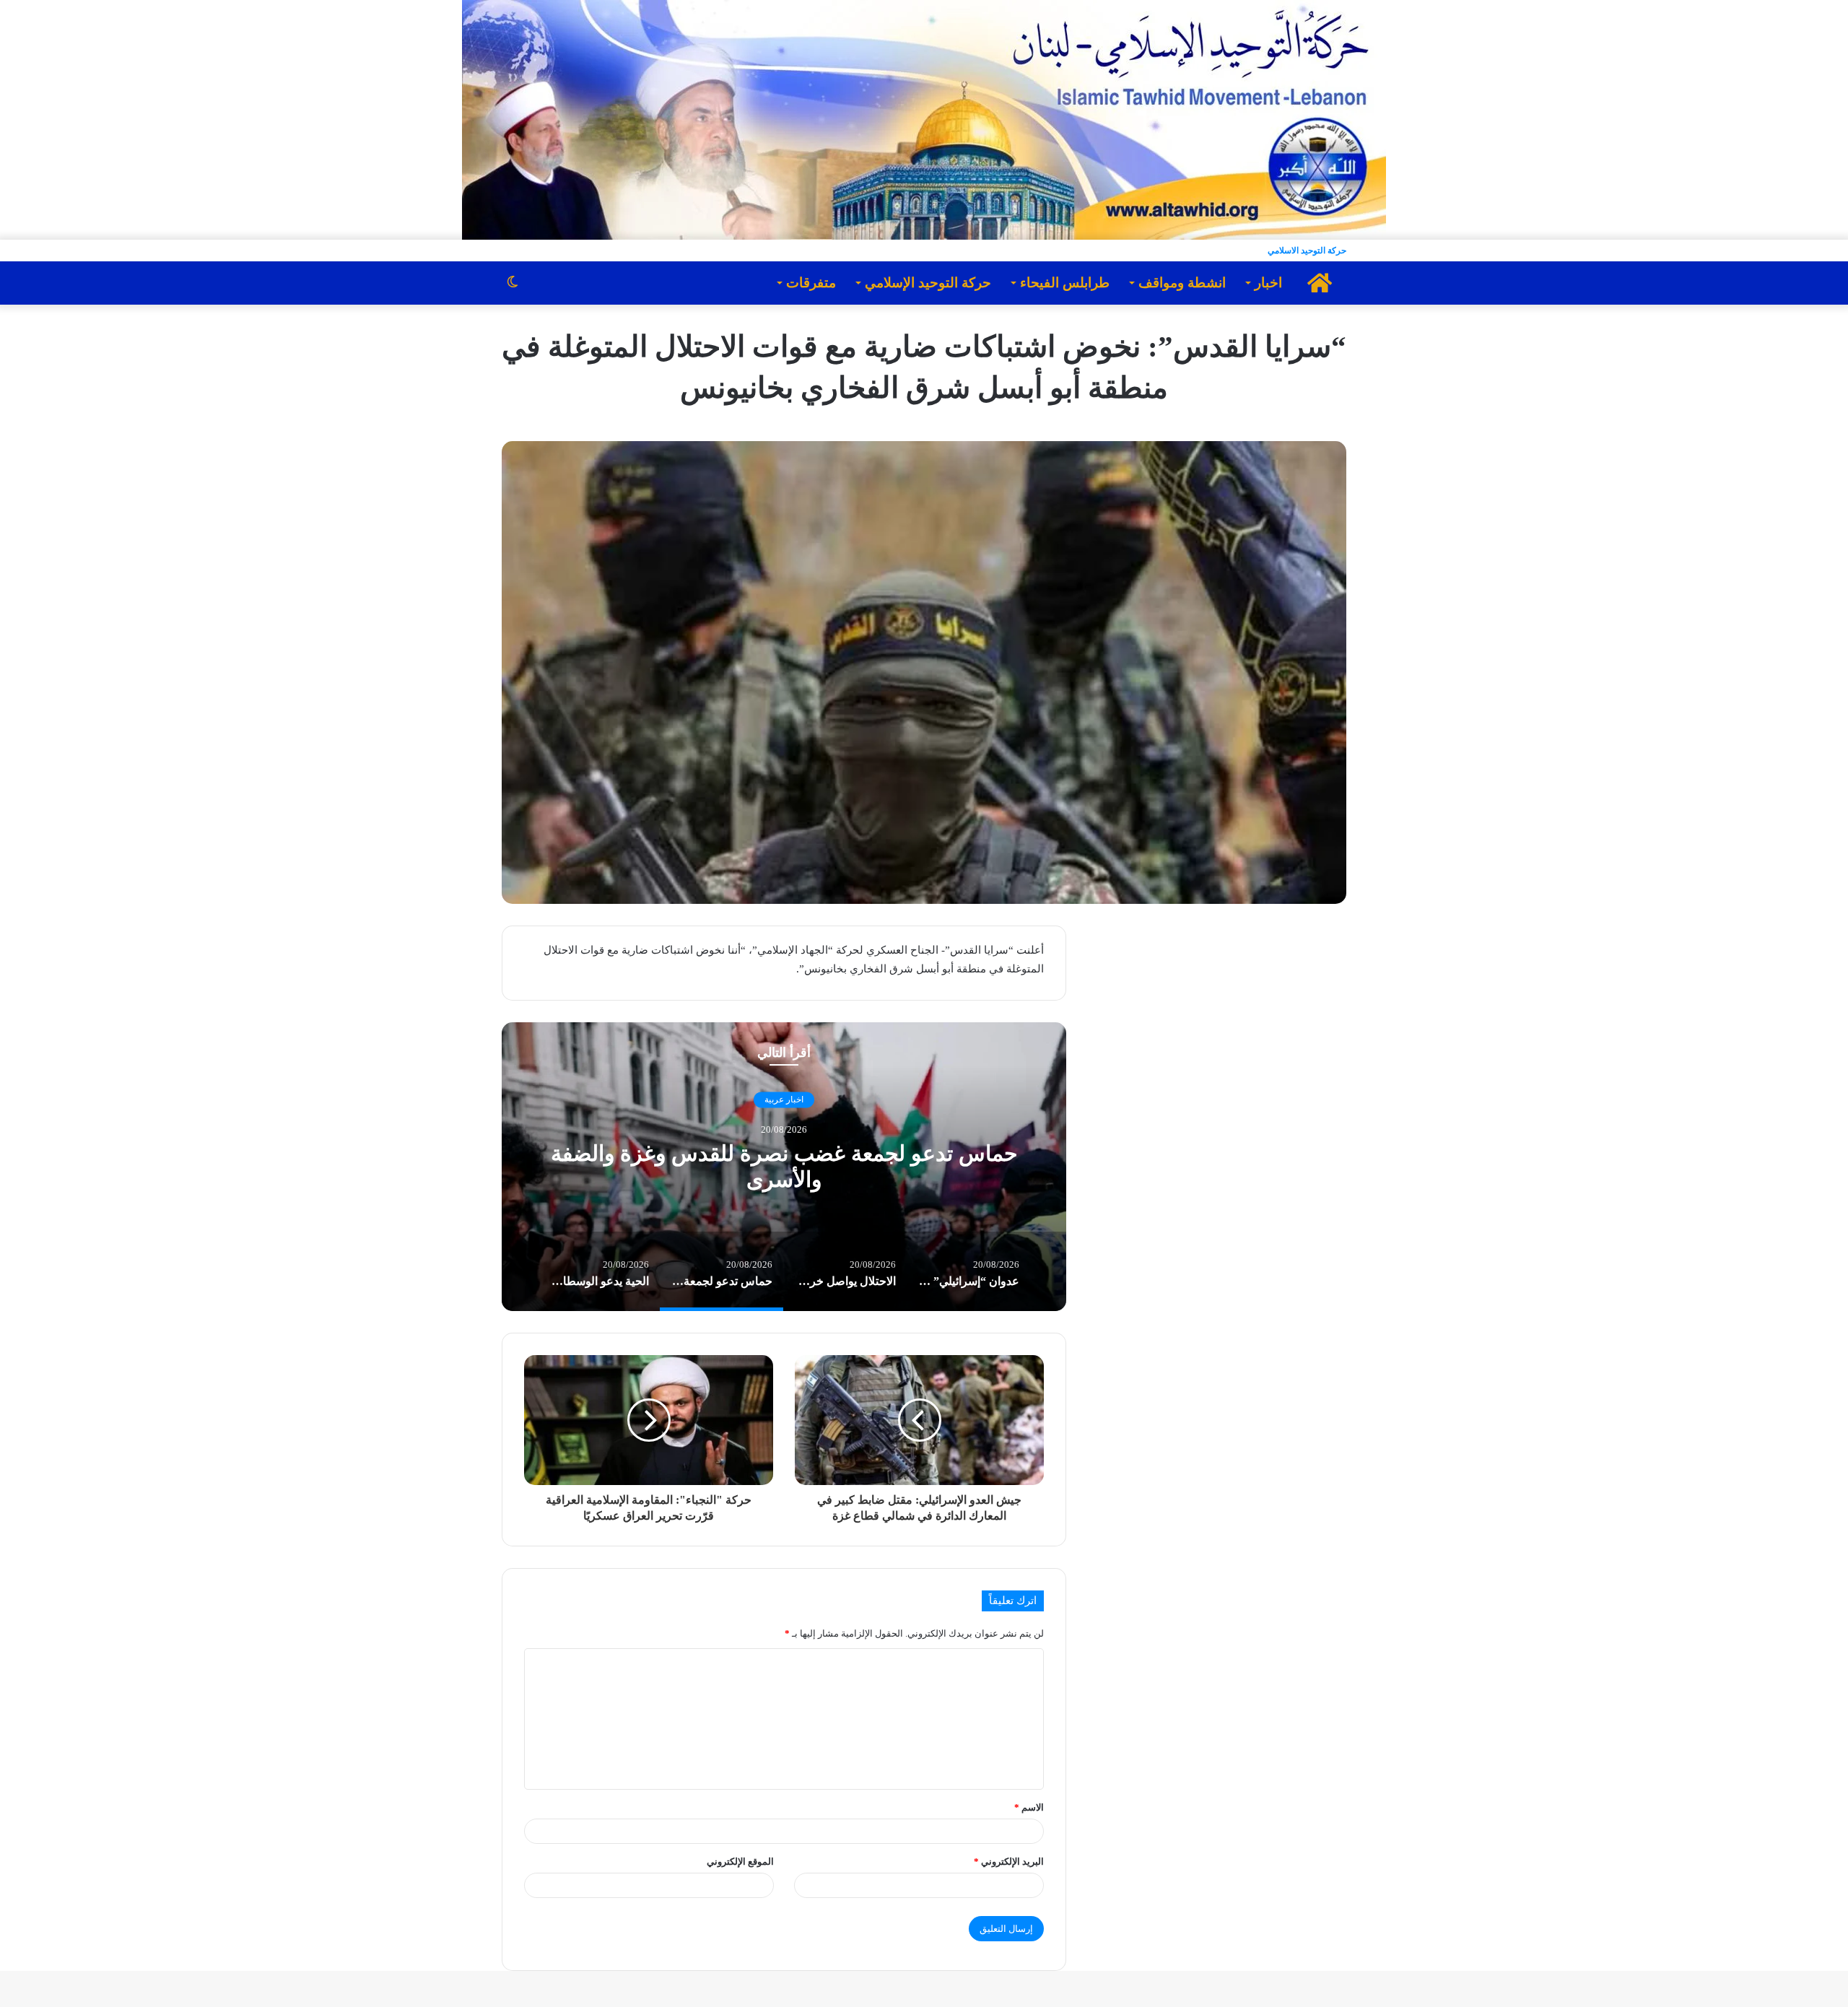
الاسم (1029, 1807)
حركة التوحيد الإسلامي (928, 283)
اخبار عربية (784, 1100)
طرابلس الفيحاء (1065, 283)
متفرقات (811, 283)
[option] (784, 1167)
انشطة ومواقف (1182, 283)
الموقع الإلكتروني (740, 1862)
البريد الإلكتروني (1009, 1862)
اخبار (1268, 283)
